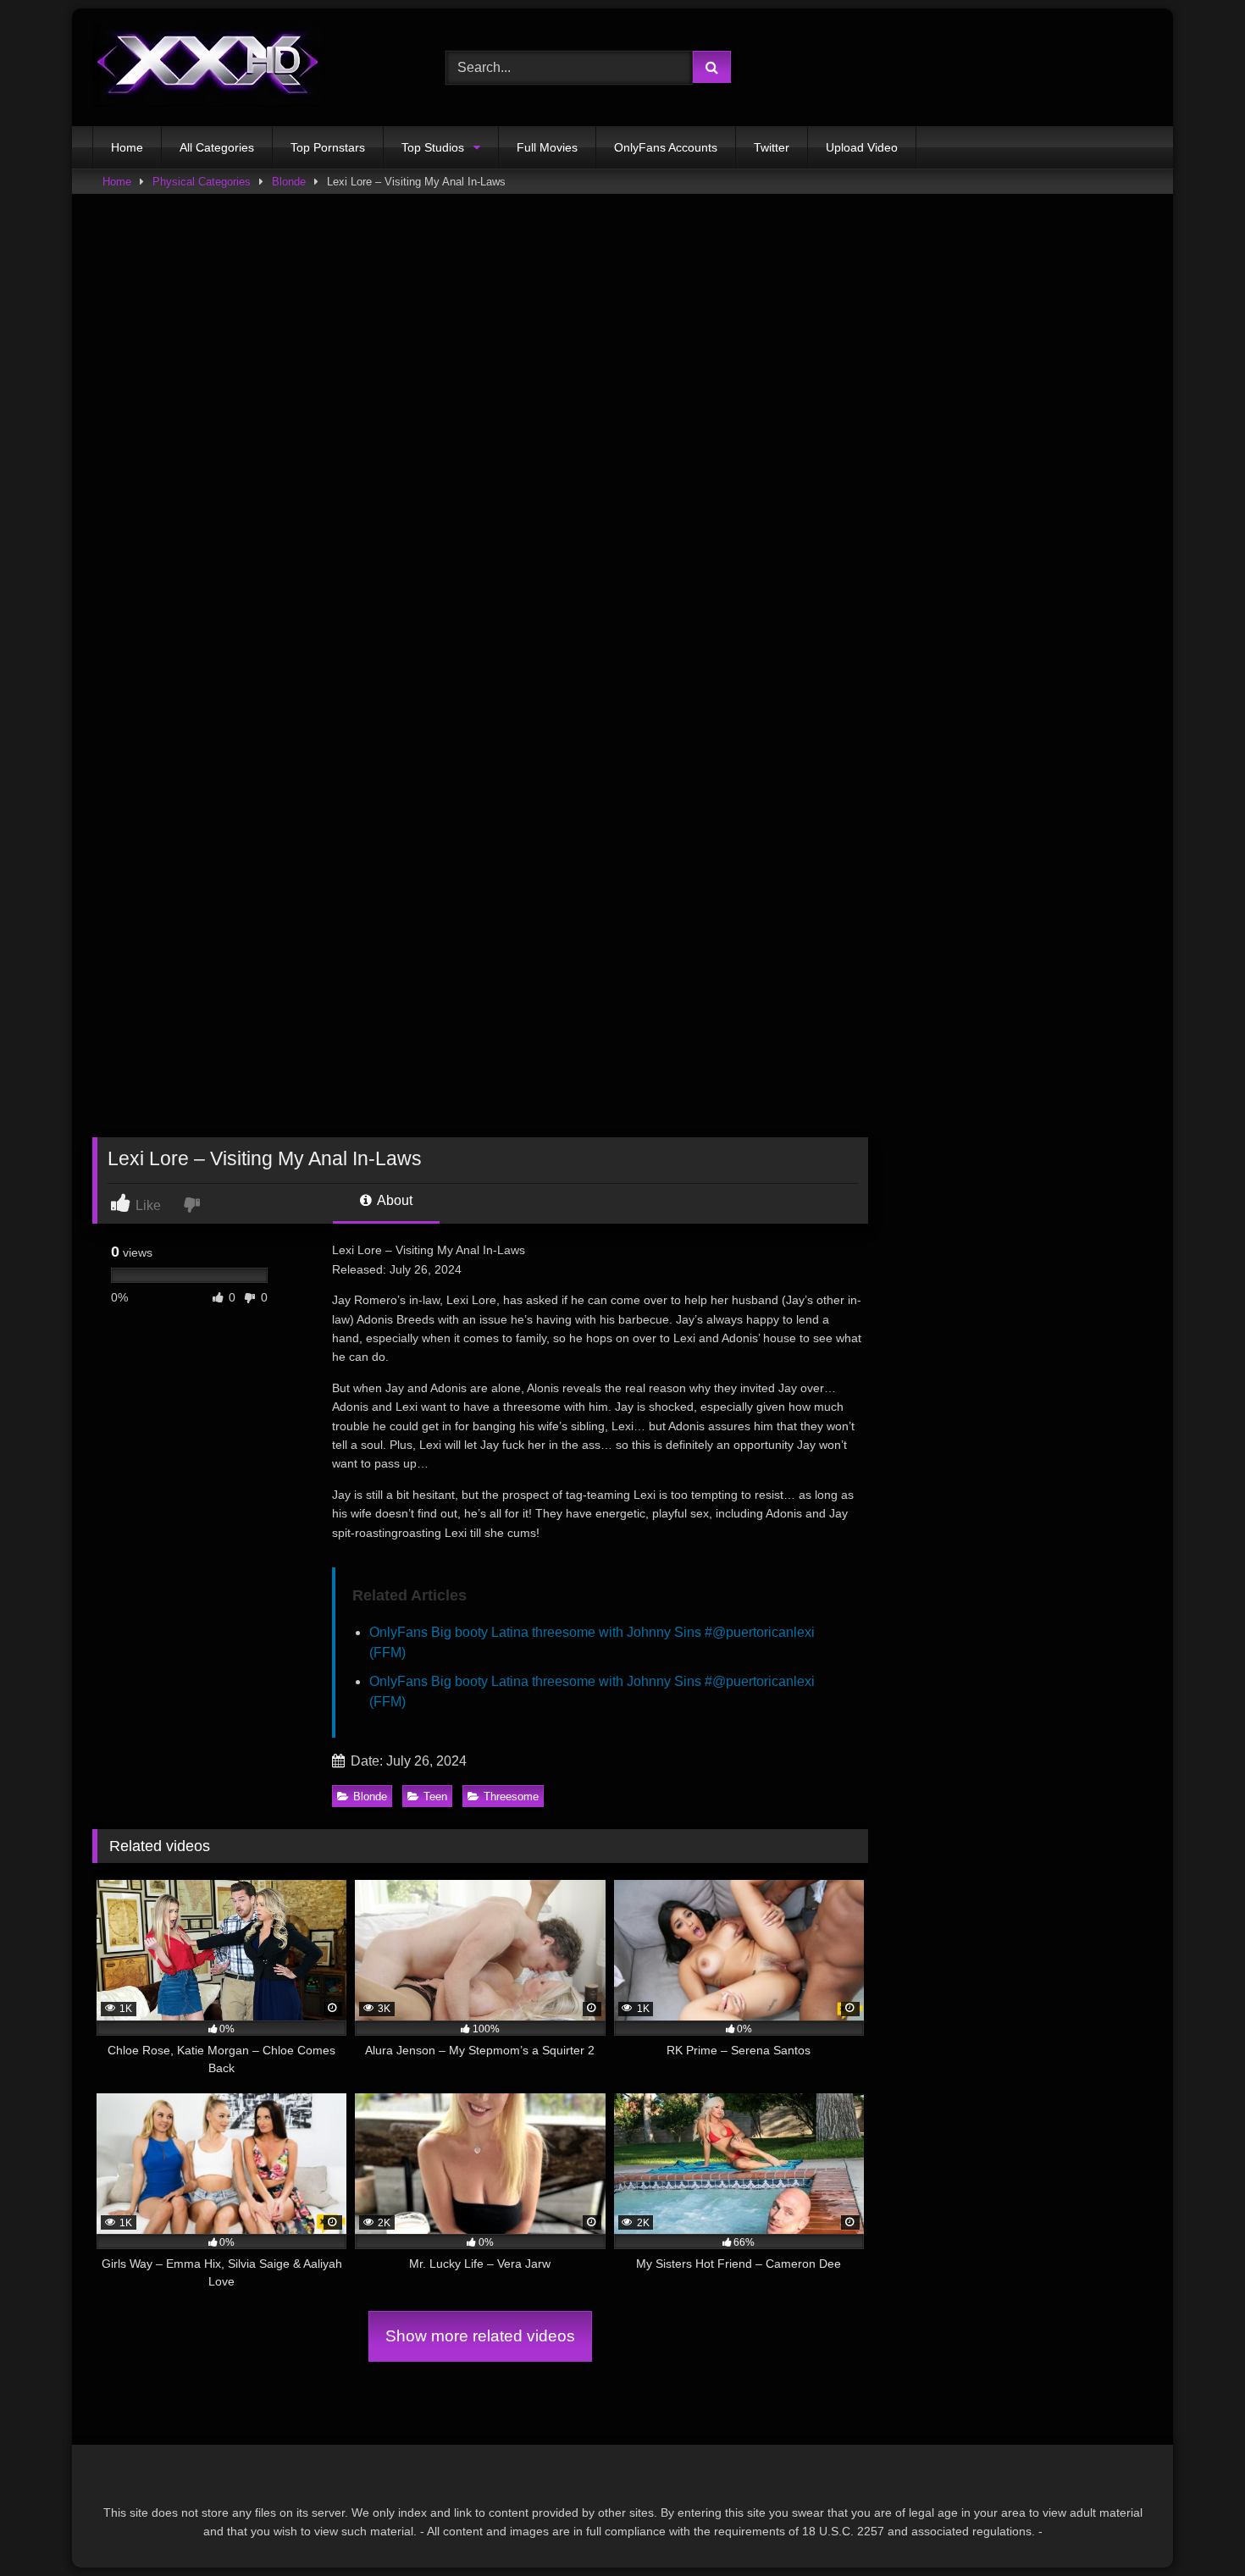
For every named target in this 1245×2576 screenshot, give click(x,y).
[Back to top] (1192, 2526)
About (393, 1200)
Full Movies (547, 147)
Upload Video (862, 147)
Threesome (511, 1797)
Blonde (289, 182)
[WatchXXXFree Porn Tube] (208, 67)
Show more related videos (480, 2336)
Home (127, 147)
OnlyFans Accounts (666, 147)
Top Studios (433, 147)
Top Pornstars (328, 147)
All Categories (217, 147)
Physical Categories (202, 182)
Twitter (772, 147)
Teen (435, 1797)
